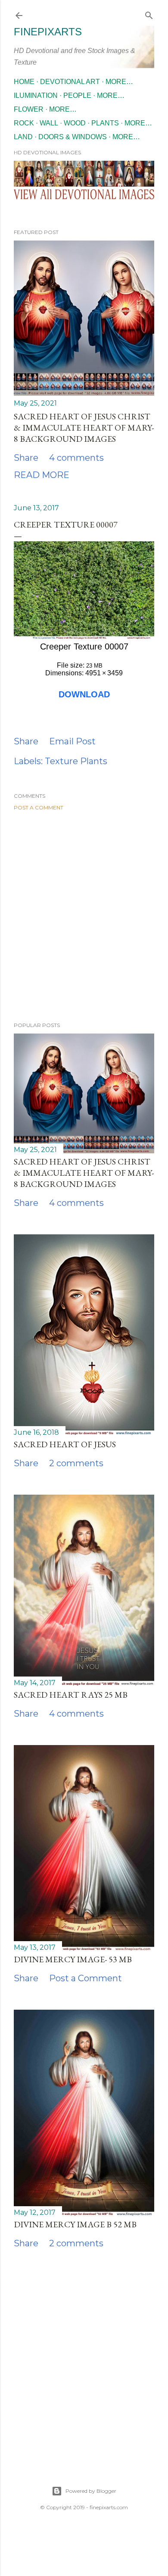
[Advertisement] (84, 916)
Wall (49, 123)
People (77, 95)
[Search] (149, 14)
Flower (29, 109)
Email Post (72, 741)
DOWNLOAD (84, 694)
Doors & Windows (73, 137)
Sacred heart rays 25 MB (71, 1695)
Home (24, 82)
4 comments (76, 458)
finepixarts (48, 32)
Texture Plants (76, 761)
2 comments (76, 1463)
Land (23, 137)
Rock (24, 123)
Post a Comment (39, 807)
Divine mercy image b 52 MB (75, 2224)
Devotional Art (70, 82)
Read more (42, 475)
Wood (75, 123)
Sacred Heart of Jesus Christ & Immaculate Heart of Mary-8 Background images (84, 428)
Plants (105, 123)
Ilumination (36, 95)
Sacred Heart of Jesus (65, 1444)
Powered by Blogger (91, 2491)
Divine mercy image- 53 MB (73, 1959)
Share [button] (26, 458)
